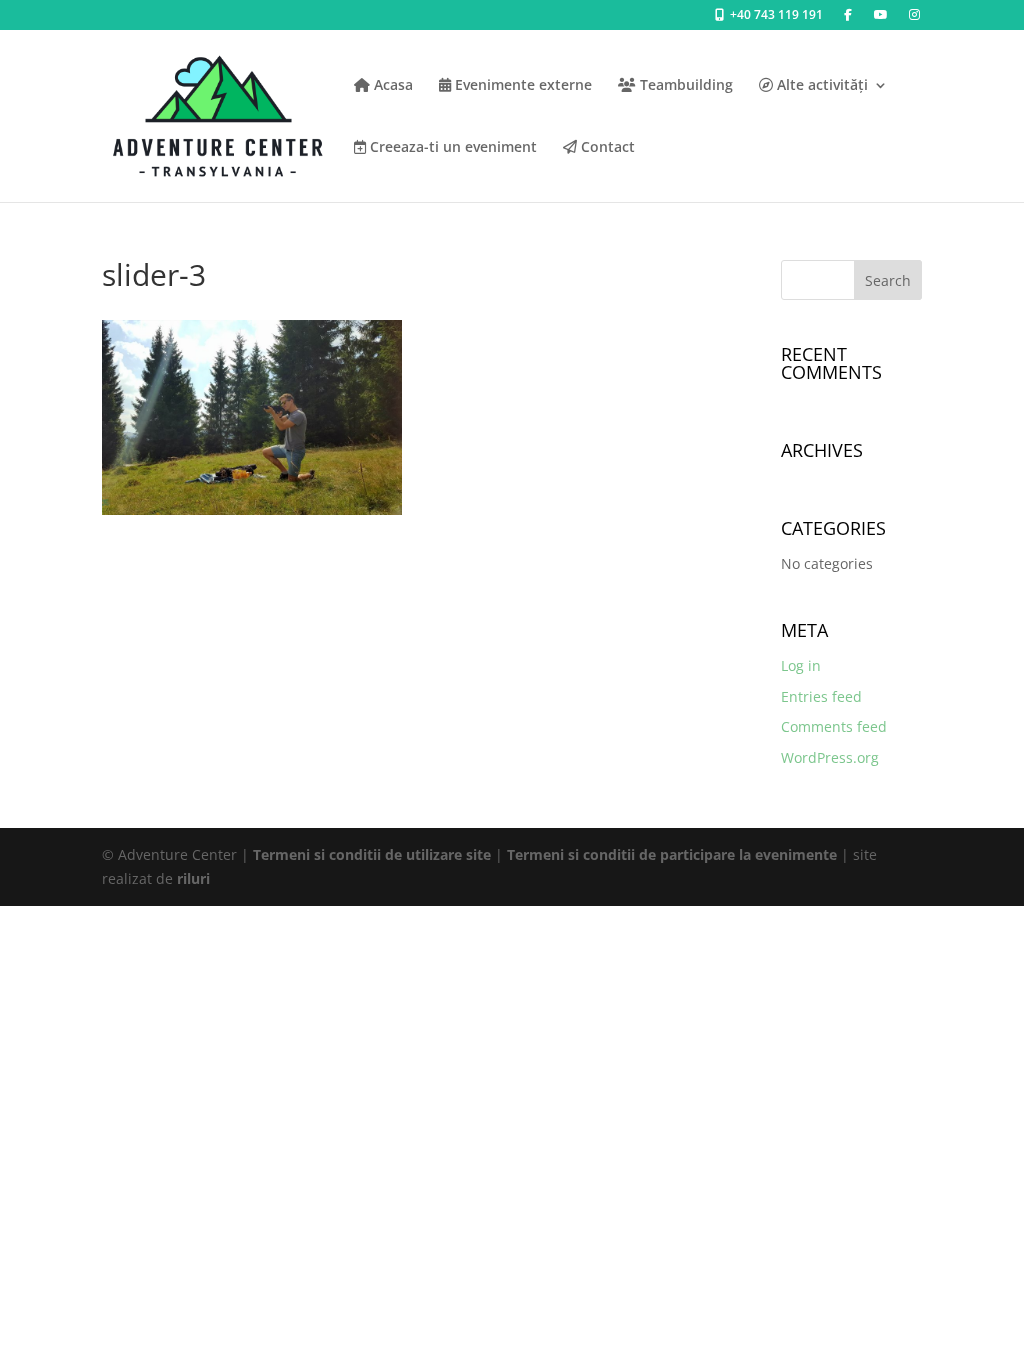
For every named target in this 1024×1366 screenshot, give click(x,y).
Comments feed (834, 726)
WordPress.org (830, 757)
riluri (193, 878)
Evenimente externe (521, 86)
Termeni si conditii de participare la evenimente (672, 854)
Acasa (391, 86)
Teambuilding (684, 86)
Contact (606, 148)
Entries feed (821, 696)
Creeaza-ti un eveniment (451, 148)
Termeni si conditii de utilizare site (372, 854)
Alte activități (820, 86)
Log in (801, 665)
